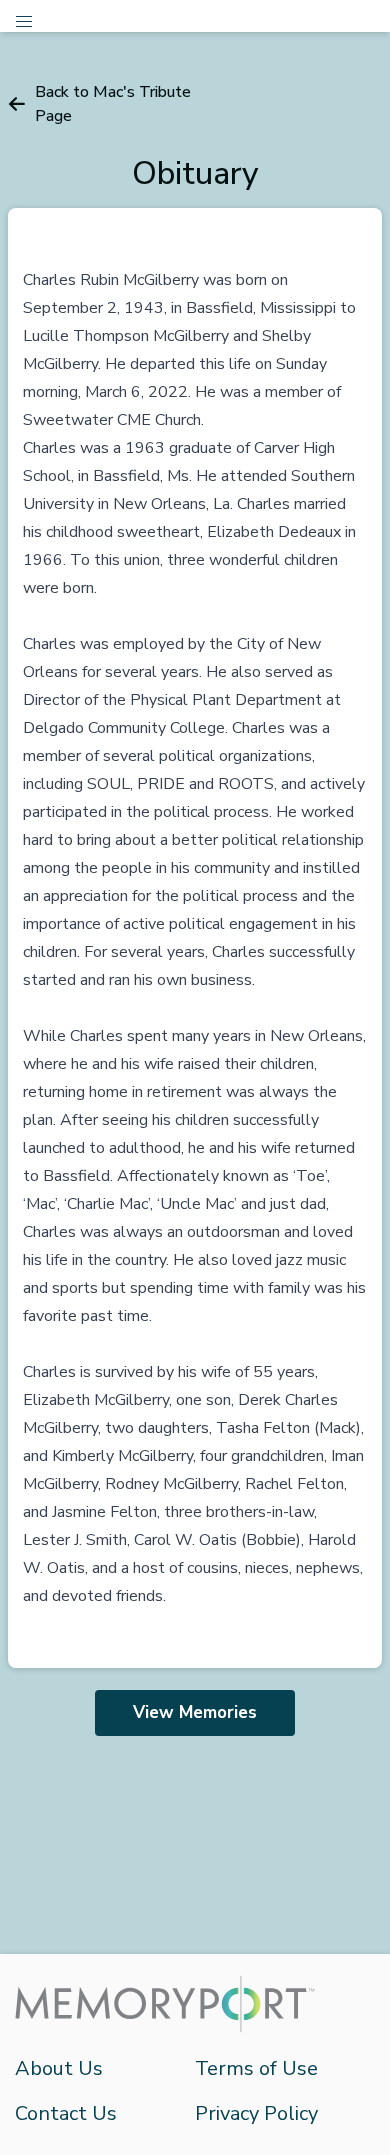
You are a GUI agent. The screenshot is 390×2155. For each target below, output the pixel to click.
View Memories (195, 1712)
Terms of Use (256, 2068)
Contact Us (66, 2113)
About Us (59, 2068)
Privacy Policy (256, 2113)
